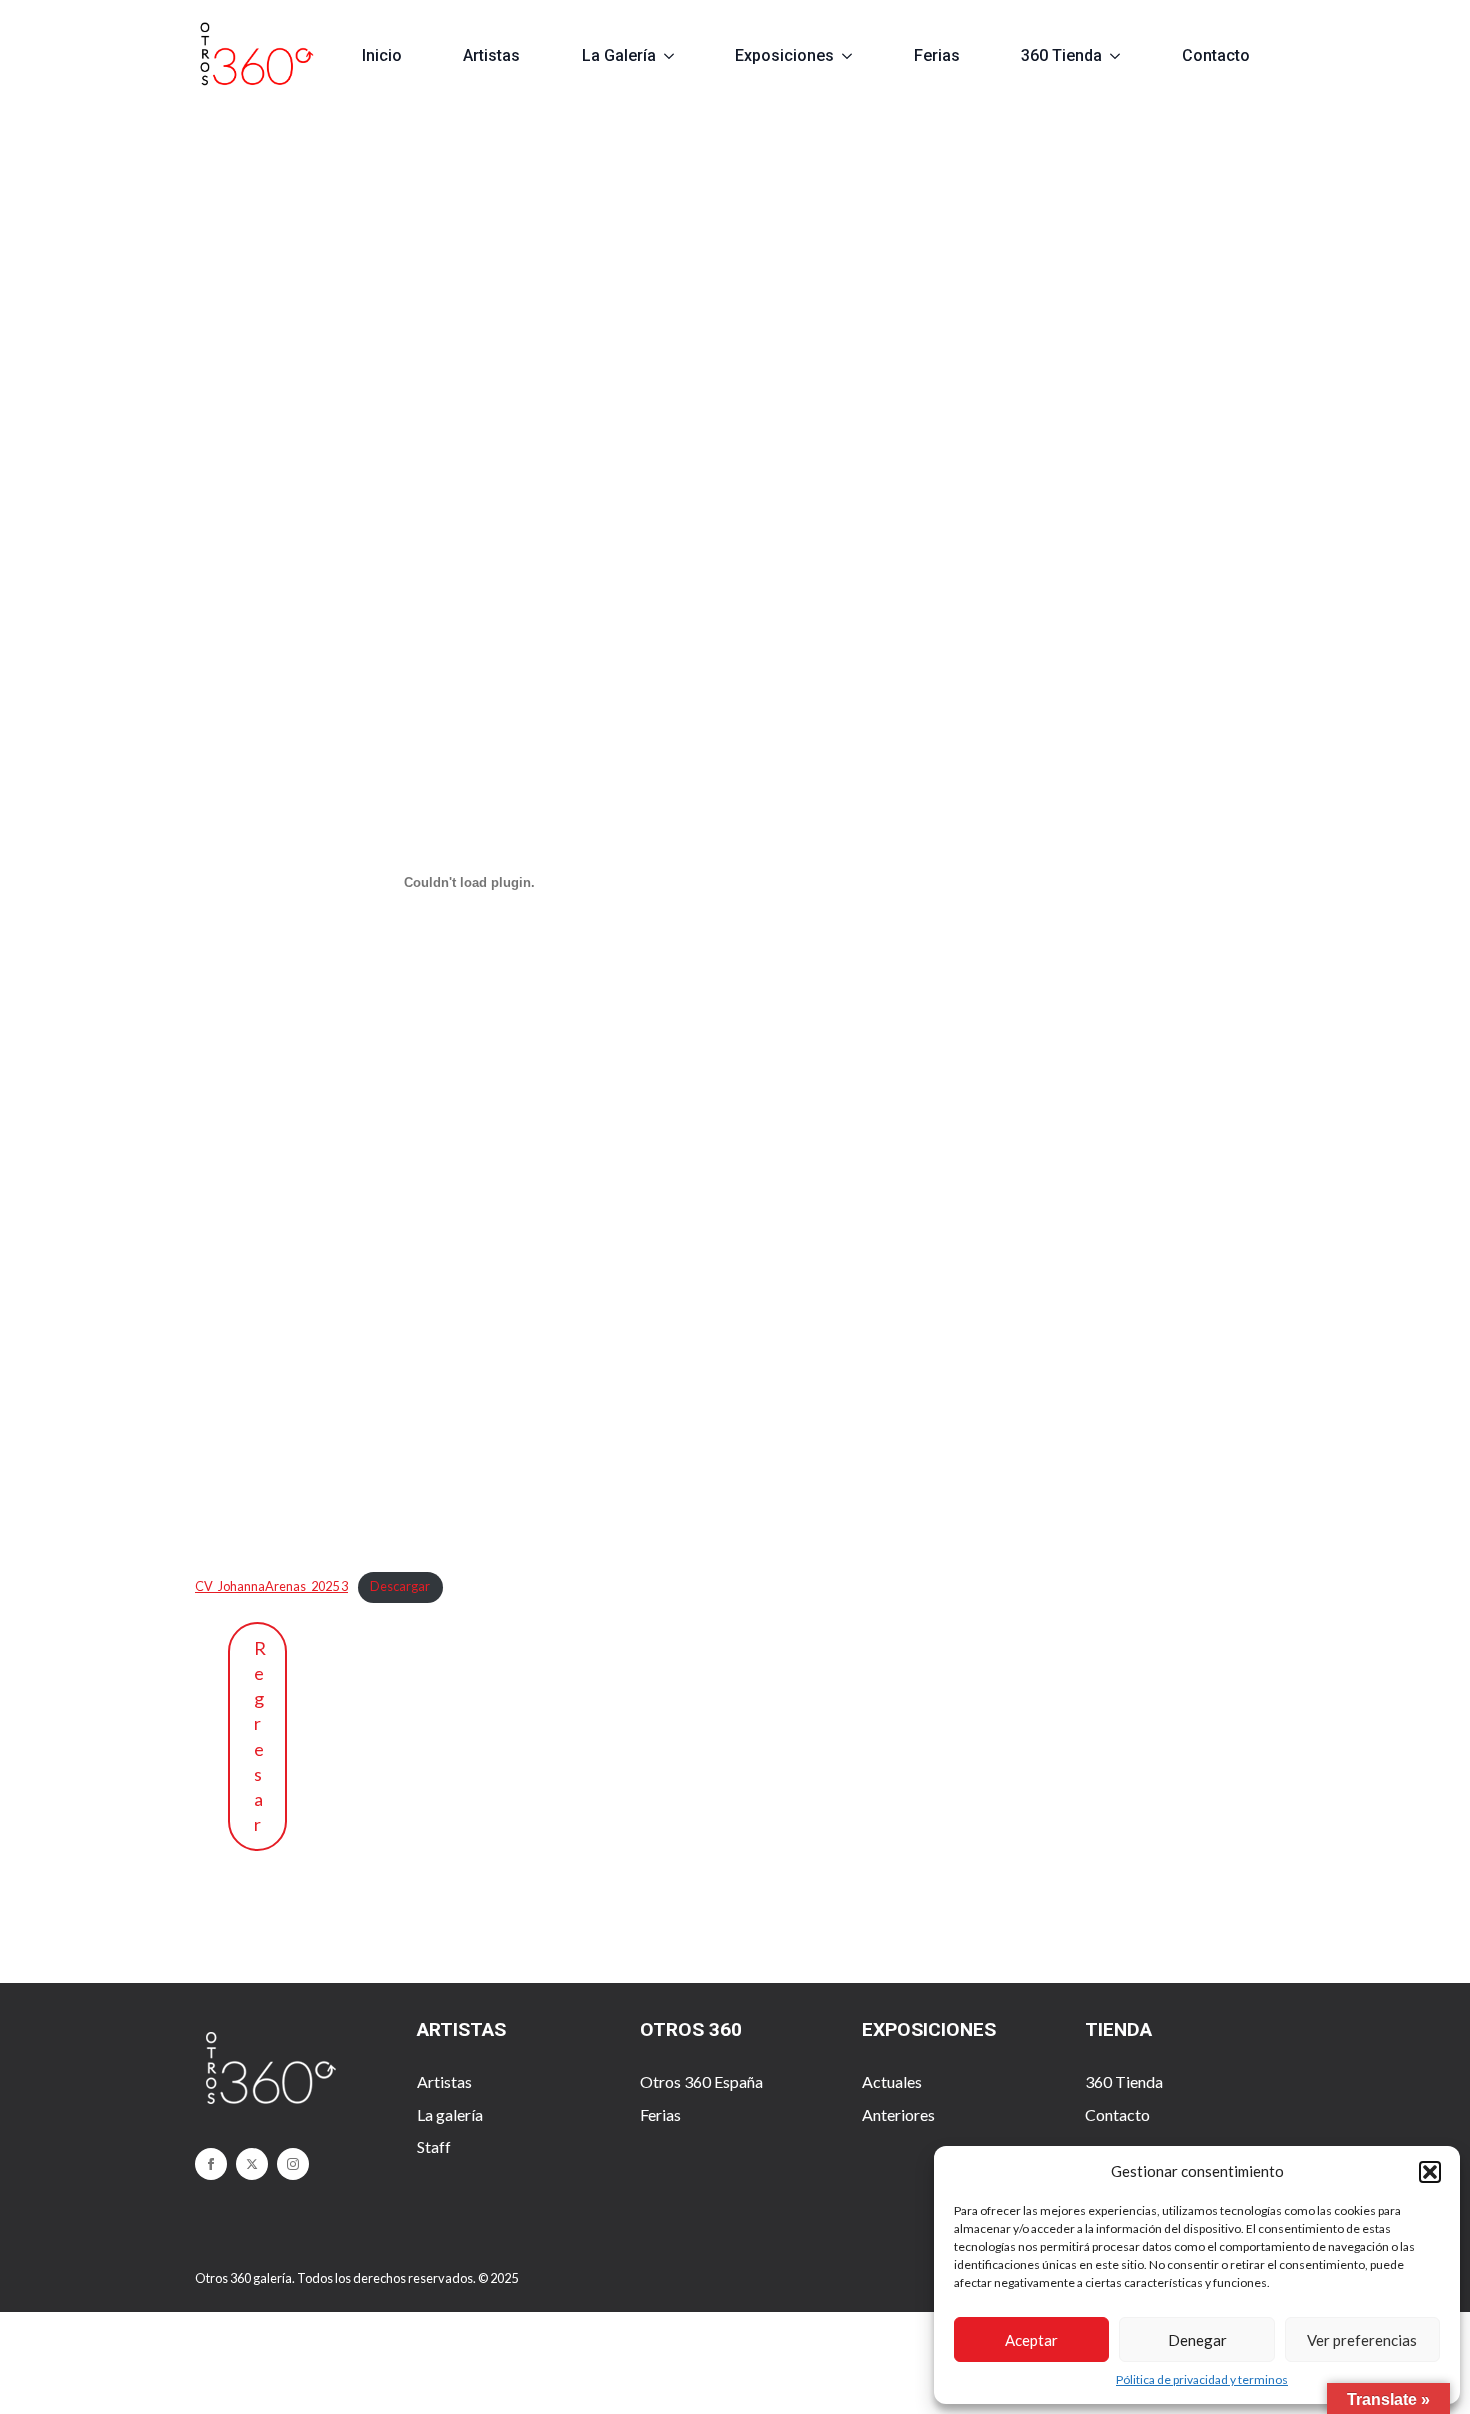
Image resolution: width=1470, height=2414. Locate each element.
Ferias (937, 55)
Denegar (1197, 2340)
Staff (434, 2146)
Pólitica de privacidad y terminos (1202, 2379)
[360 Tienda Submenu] (1123, 56)
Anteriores (898, 2114)
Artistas (491, 55)
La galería (450, 2114)
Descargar (400, 1586)
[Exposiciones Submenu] (855, 56)
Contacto (1216, 55)
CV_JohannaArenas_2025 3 (271, 1586)
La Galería (619, 55)
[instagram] (293, 2164)
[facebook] (211, 2164)
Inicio (382, 55)
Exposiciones (784, 55)
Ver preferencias (1362, 2340)
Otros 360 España (701, 2081)
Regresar (260, 1736)
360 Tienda (1061, 55)
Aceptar (1031, 2340)
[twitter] (252, 2164)
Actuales (892, 2081)
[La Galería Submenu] (677, 56)
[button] (1430, 2172)
